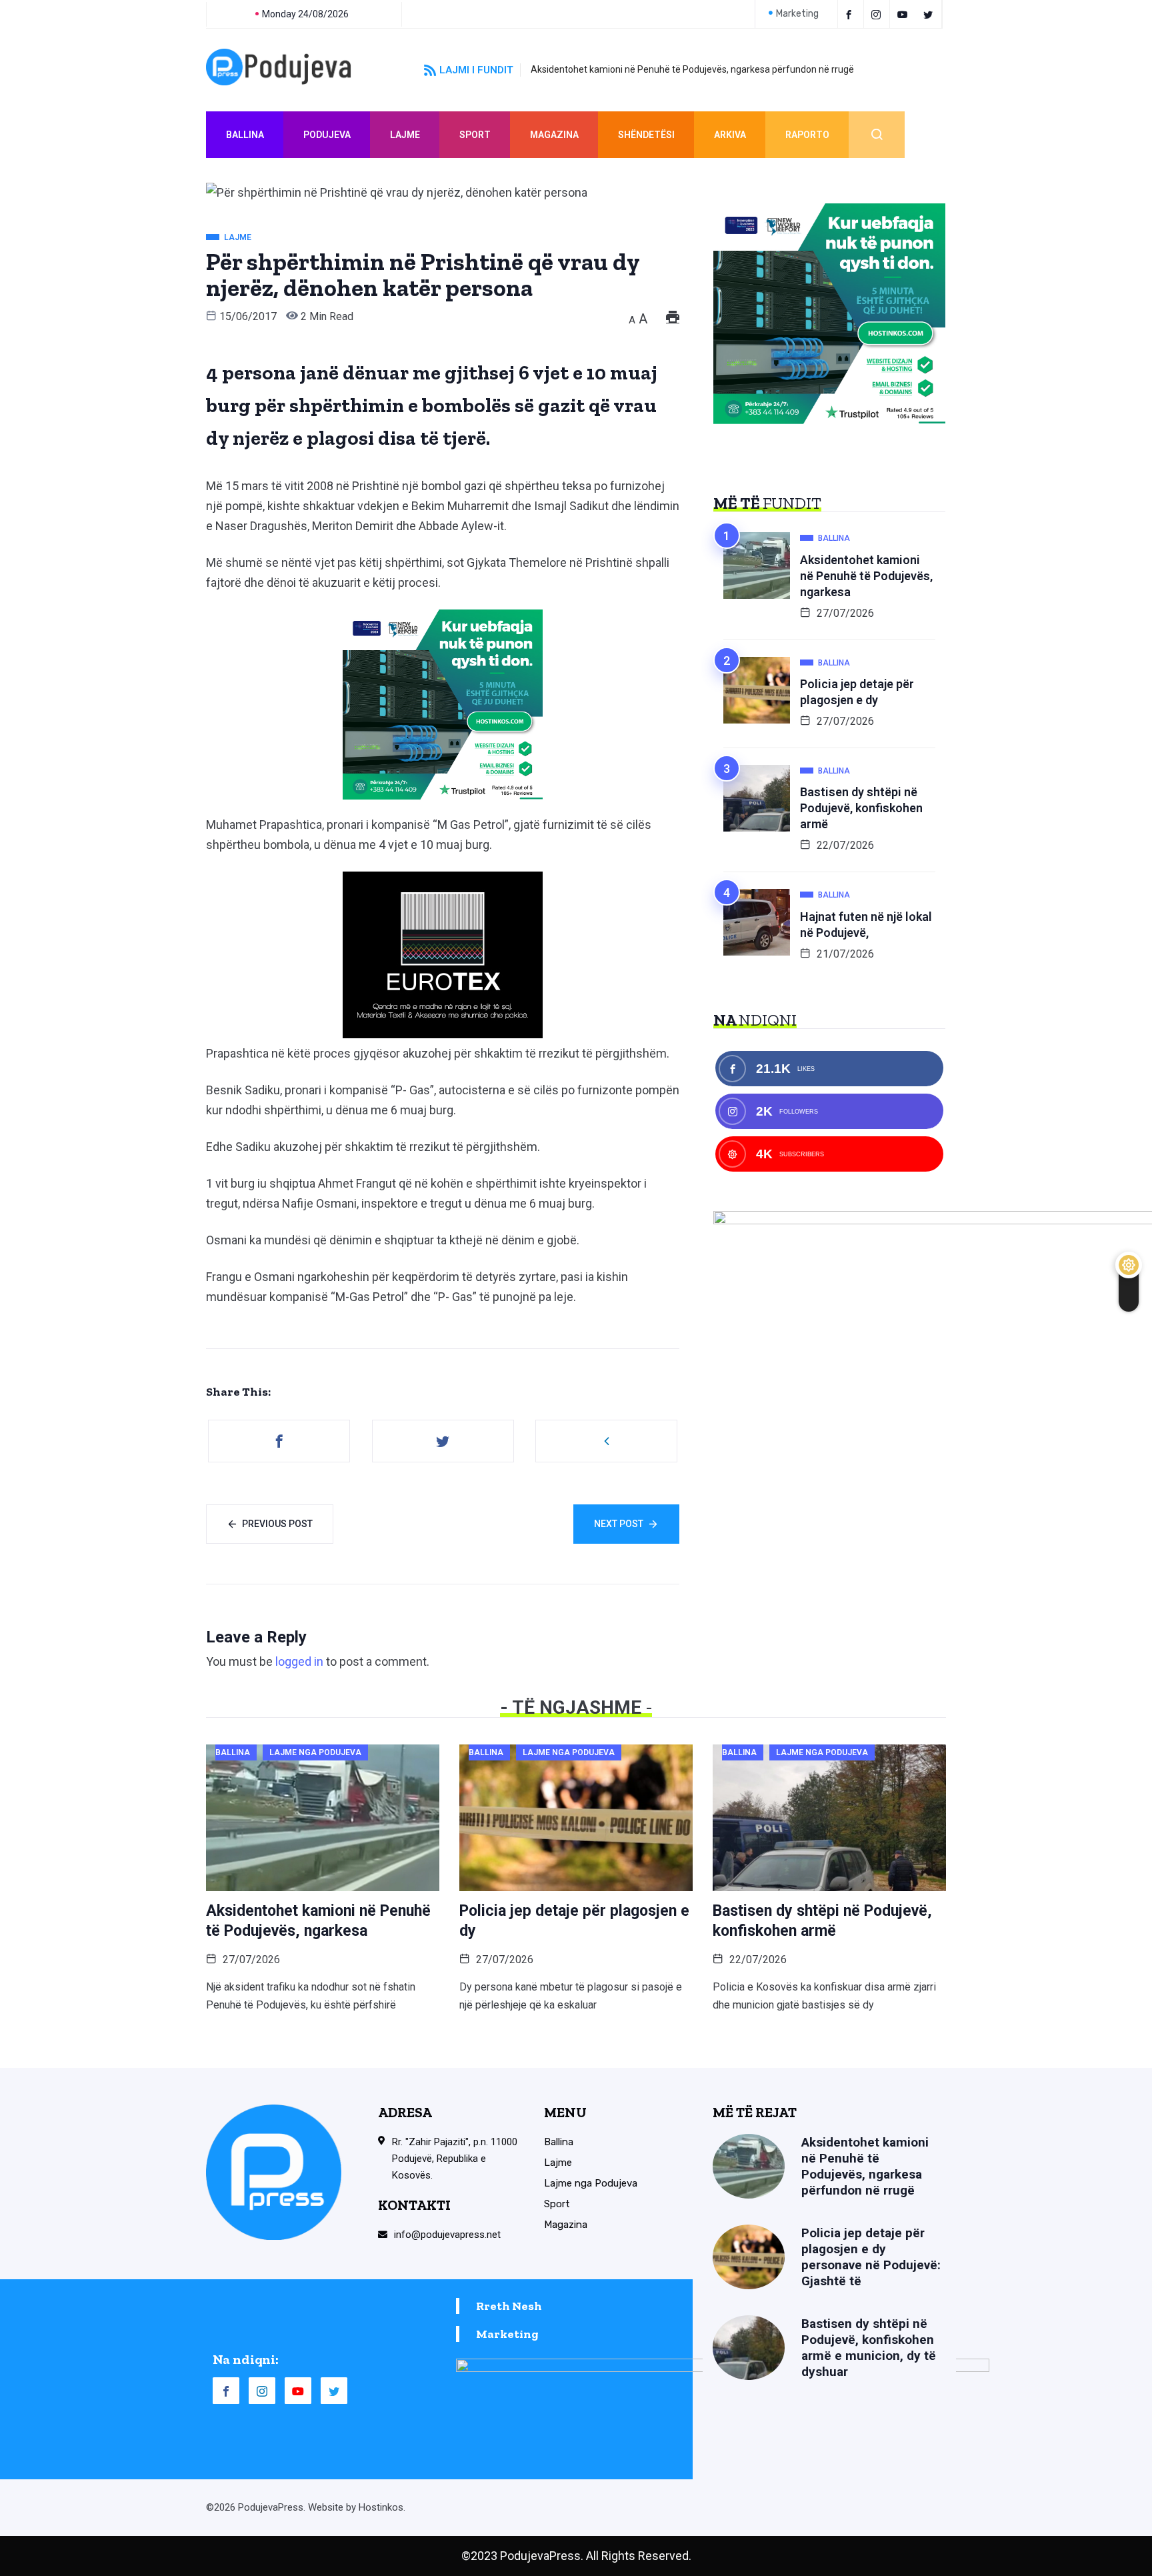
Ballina (245, 135)
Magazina (554, 135)
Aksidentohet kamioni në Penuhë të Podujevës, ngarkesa (866, 576)
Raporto (807, 135)
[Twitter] (930, 14)
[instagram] (878, 14)
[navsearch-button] (877, 135)
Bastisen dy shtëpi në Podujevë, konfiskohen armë (861, 808)
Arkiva (730, 135)
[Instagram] (262, 2391)
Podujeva (327, 135)
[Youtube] (904, 14)
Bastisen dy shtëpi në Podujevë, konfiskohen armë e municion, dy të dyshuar (869, 2348)
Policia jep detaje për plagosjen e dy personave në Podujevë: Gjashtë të (871, 2257)
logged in (299, 1661)
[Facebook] (851, 14)
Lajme (405, 135)
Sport (475, 135)
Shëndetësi (646, 135)
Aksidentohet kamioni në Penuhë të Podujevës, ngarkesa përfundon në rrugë (692, 69)
